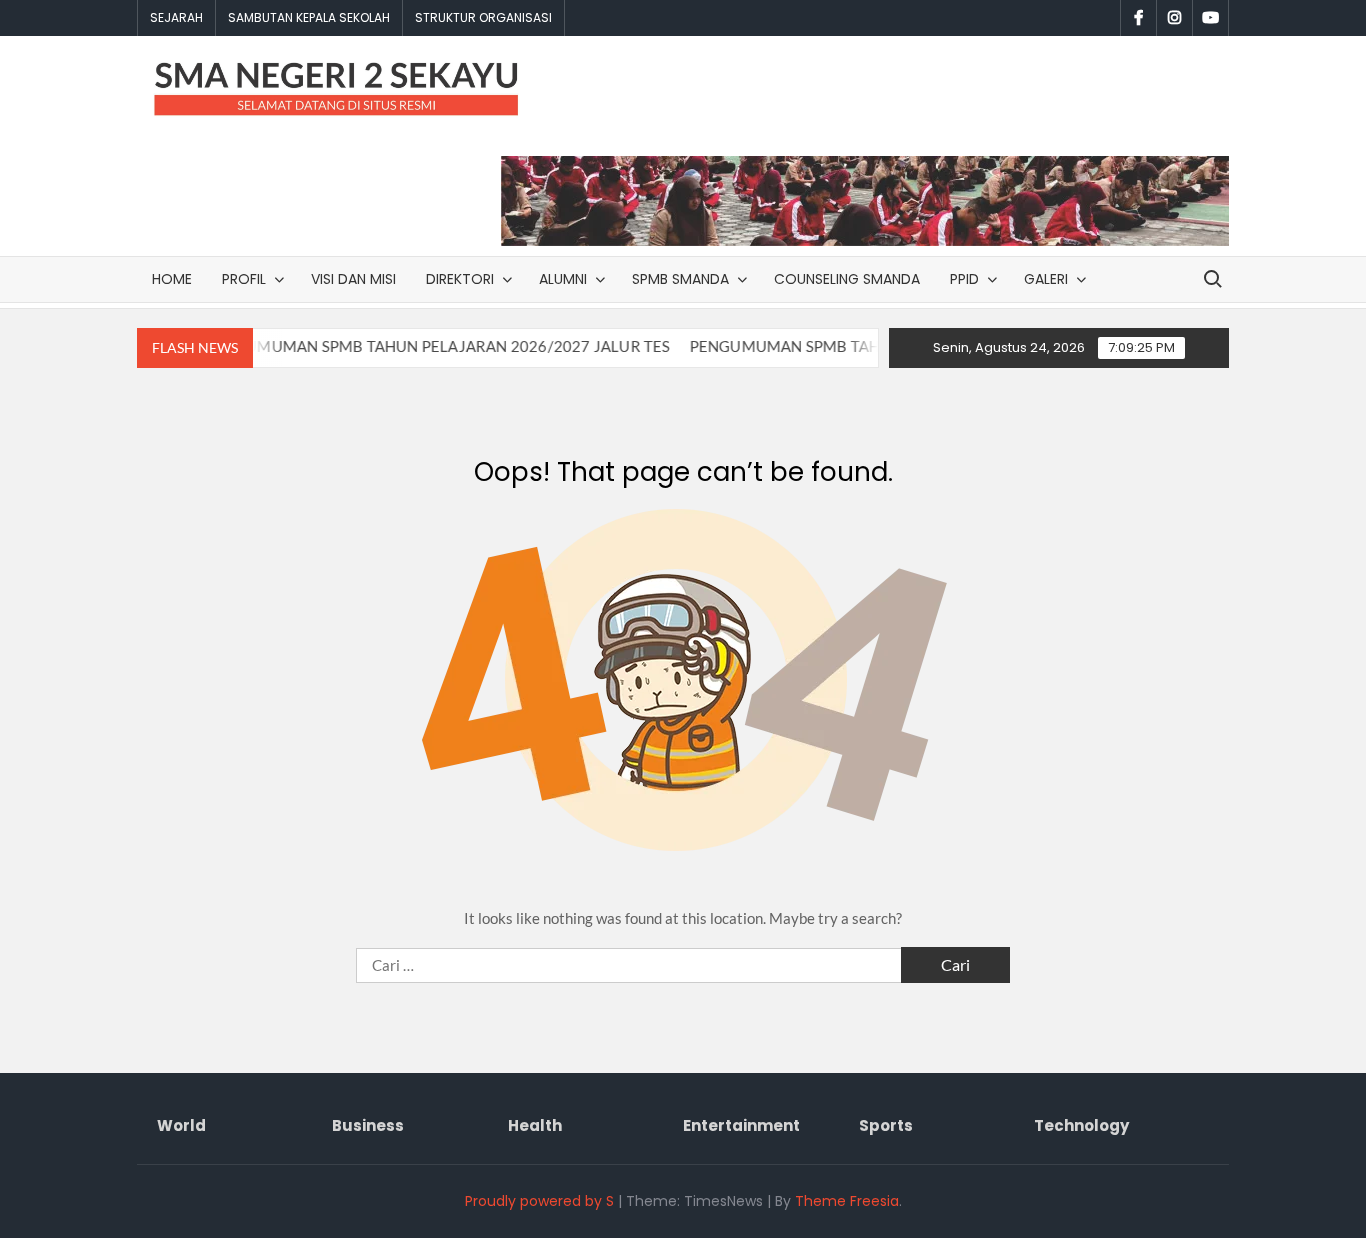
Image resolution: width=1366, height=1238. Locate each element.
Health (535, 1125)
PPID (964, 279)
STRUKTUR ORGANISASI (483, 17)
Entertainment (741, 1125)
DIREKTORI (460, 279)
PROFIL (244, 279)
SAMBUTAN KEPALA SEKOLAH (309, 17)
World (181, 1125)
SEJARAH (176, 17)
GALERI (1046, 279)
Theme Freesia (847, 1201)
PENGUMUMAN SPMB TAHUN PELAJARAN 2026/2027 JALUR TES (412, 346)
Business (368, 1125)
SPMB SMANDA (680, 279)
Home (172, 279)
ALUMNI (563, 279)
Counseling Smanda (847, 279)
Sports (886, 1125)
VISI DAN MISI (353, 279)
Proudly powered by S (539, 1201)
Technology (1081, 1125)
